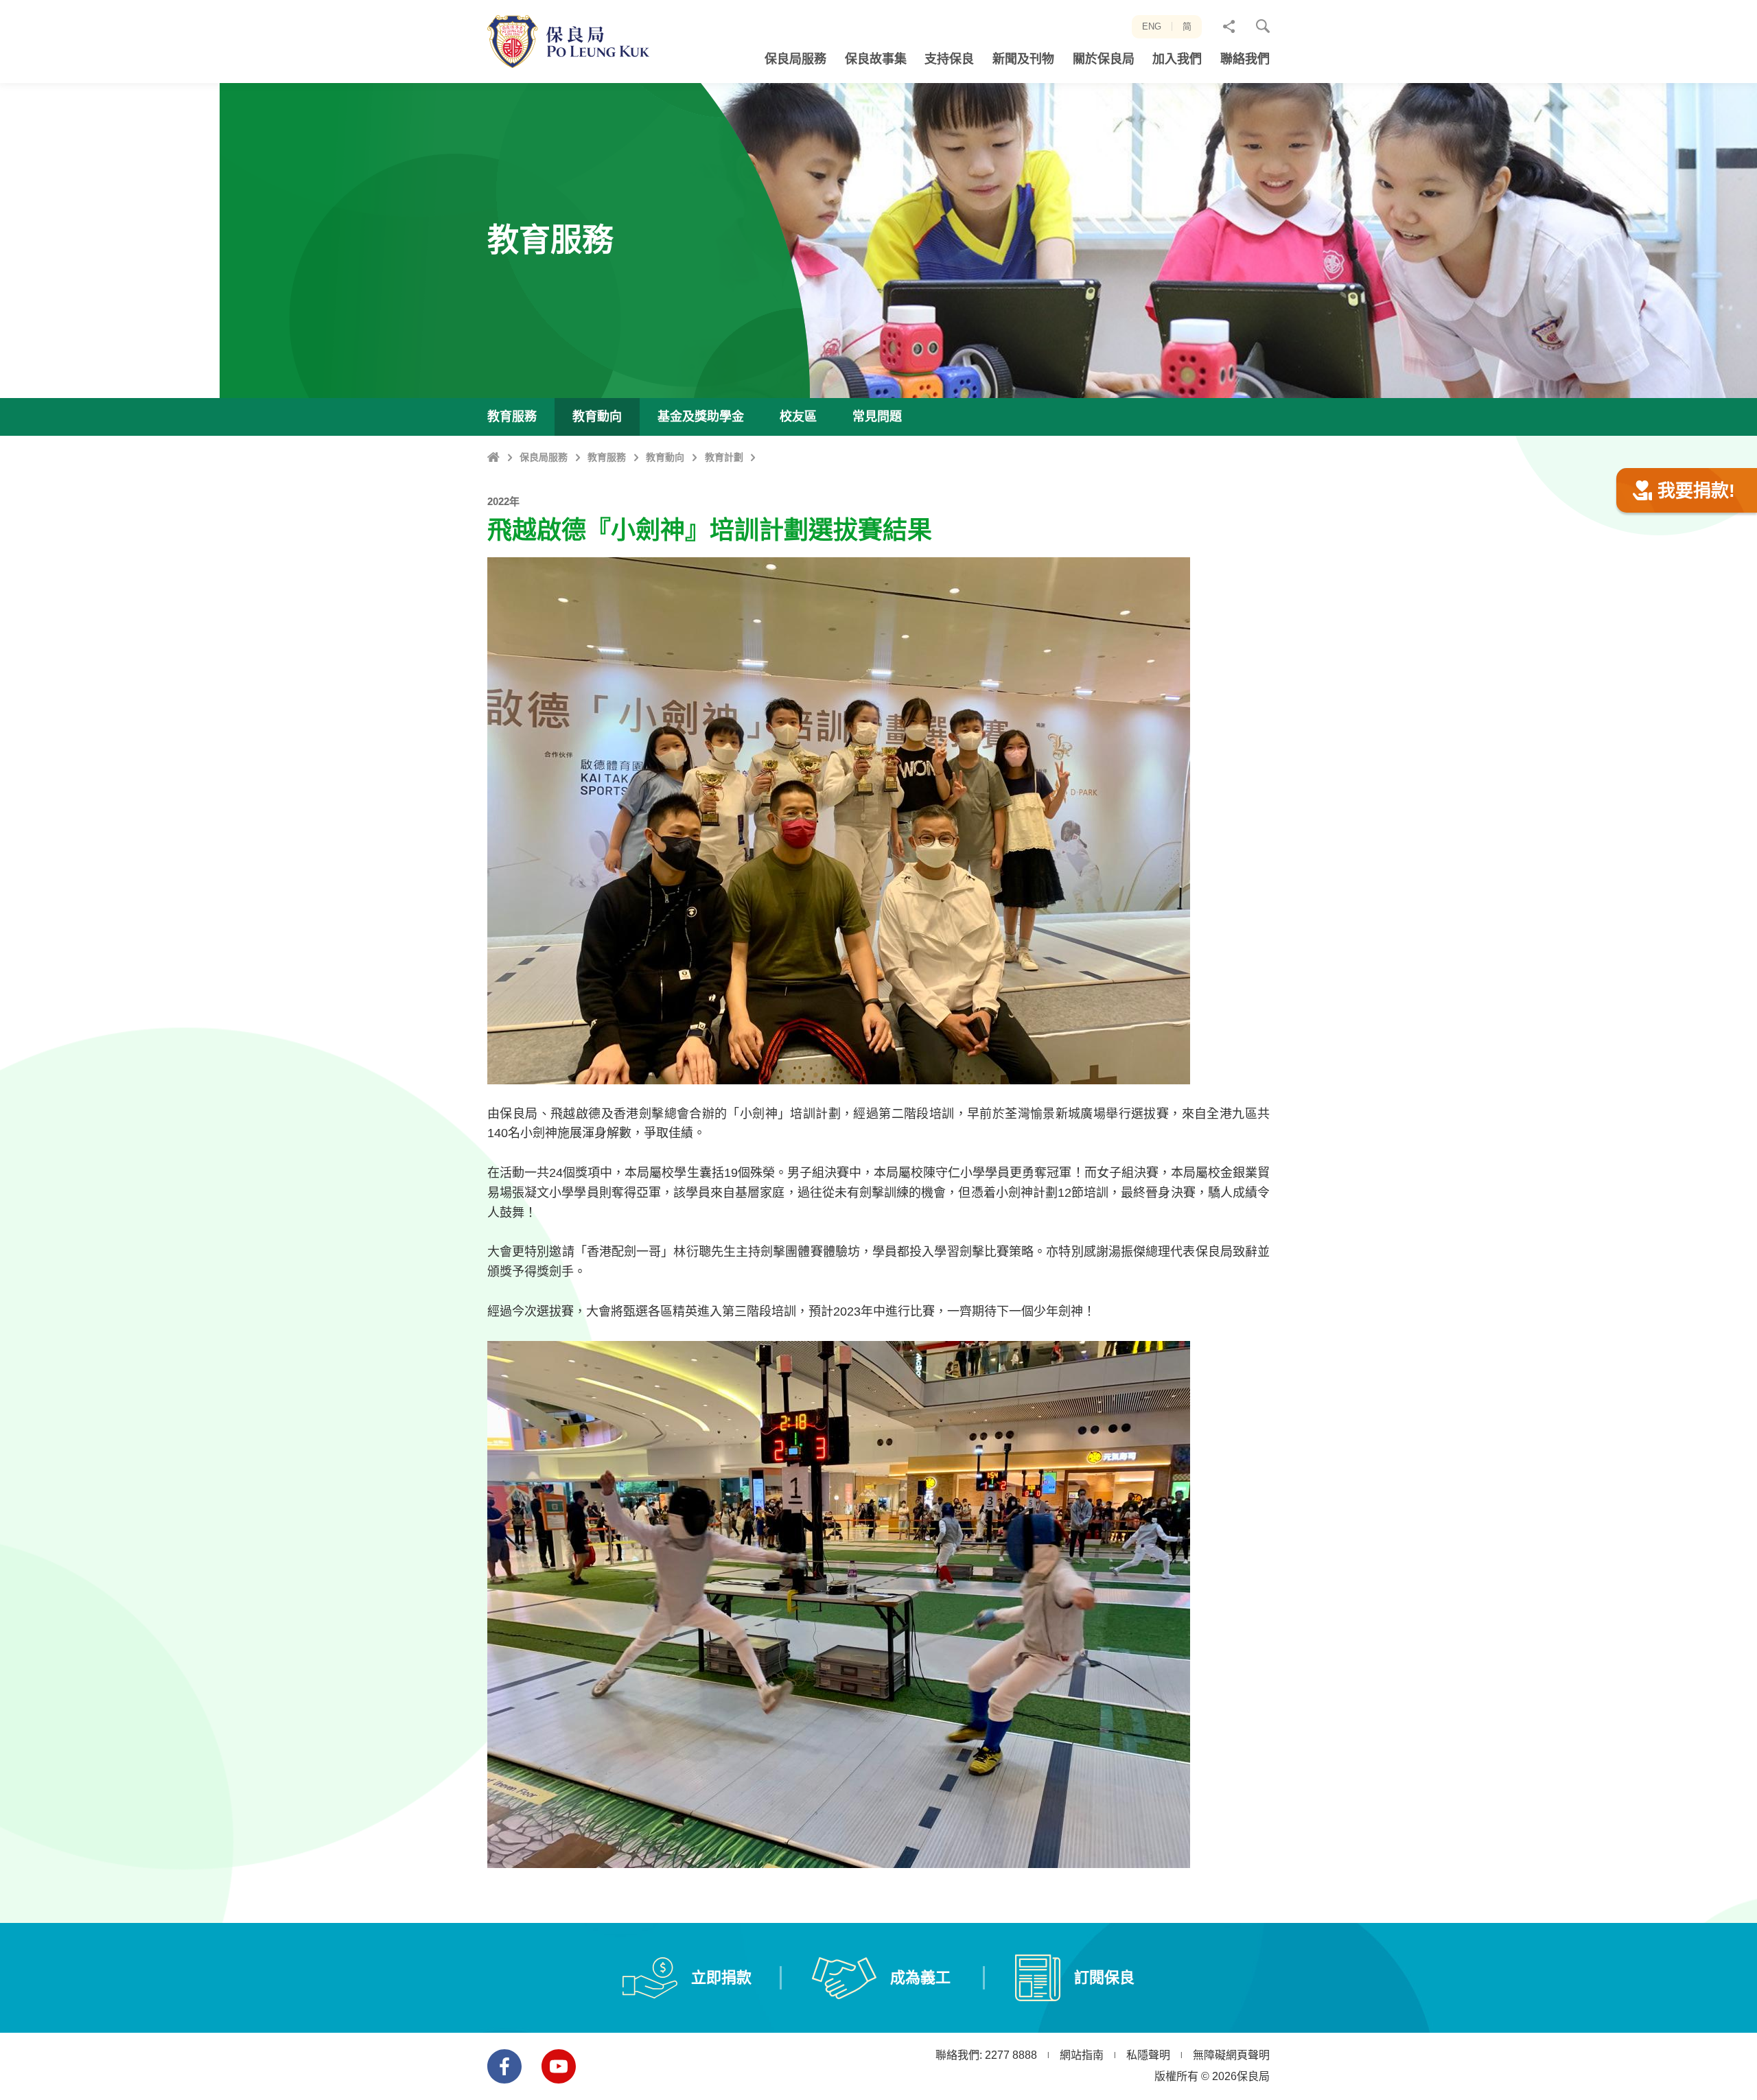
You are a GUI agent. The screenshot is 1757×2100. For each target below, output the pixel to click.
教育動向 (665, 457)
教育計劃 (724, 457)
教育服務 (607, 457)
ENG (1152, 26)
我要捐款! (1696, 491)
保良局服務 (544, 457)
